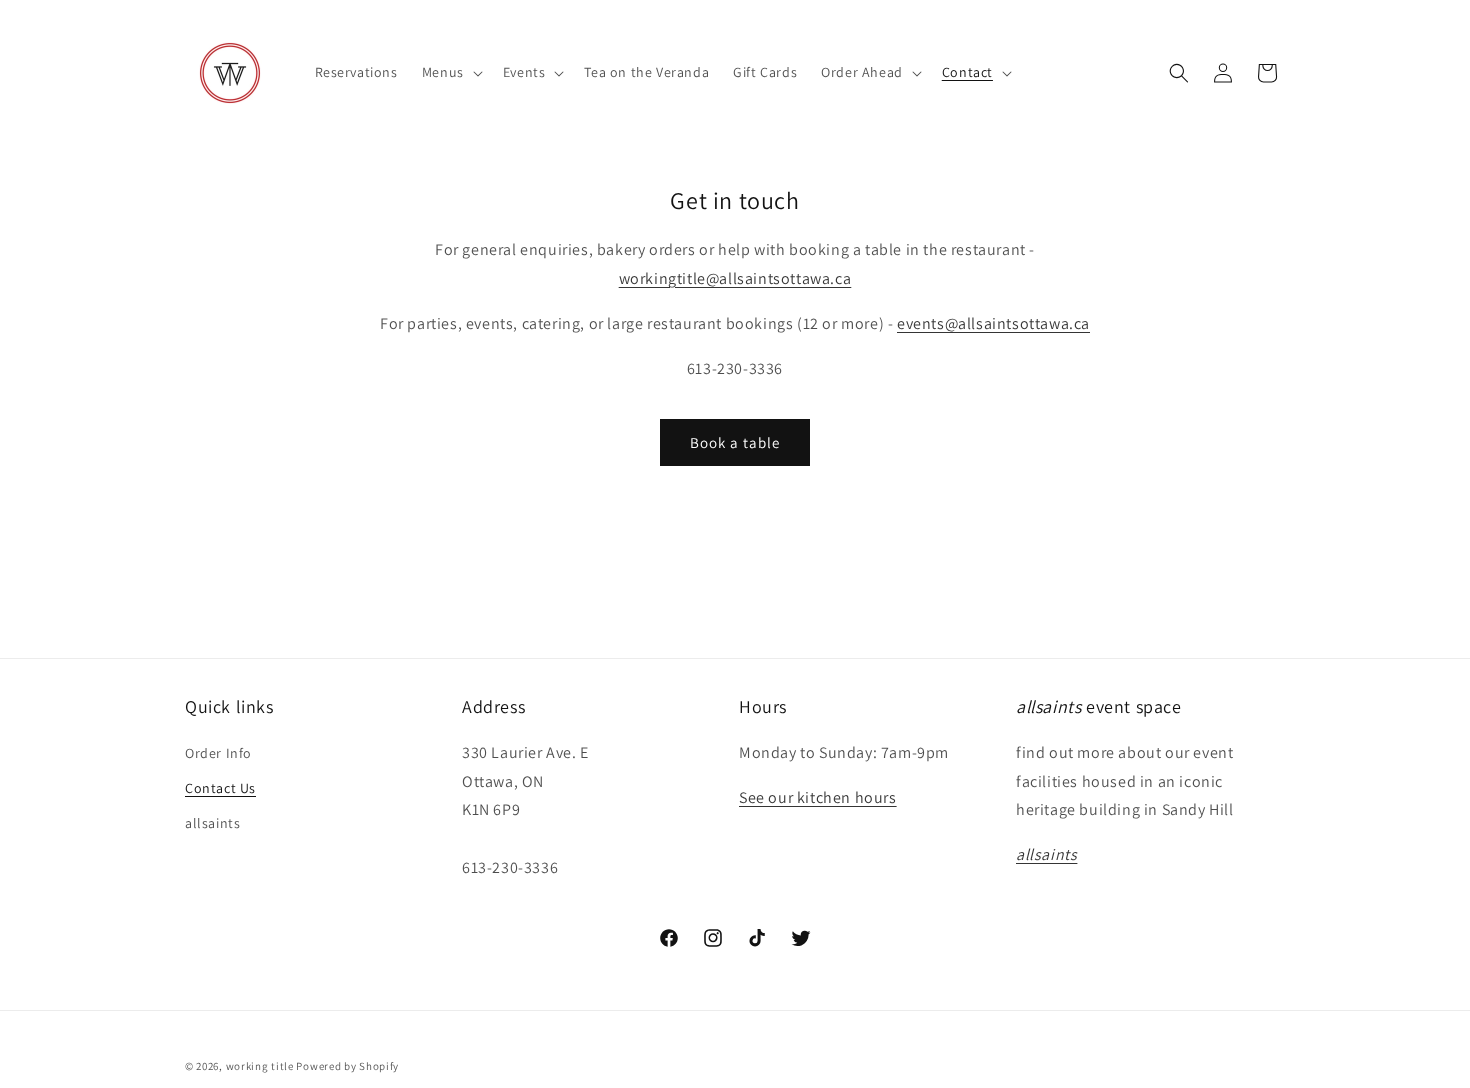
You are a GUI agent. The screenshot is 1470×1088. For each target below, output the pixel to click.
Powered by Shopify (347, 1066)
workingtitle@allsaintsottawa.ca (735, 278)
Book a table (735, 442)
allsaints (212, 823)
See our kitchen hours (818, 797)
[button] (450, 72)
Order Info (218, 753)
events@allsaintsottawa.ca (993, 323)
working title (260, 1066)
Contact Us (220, 788)
